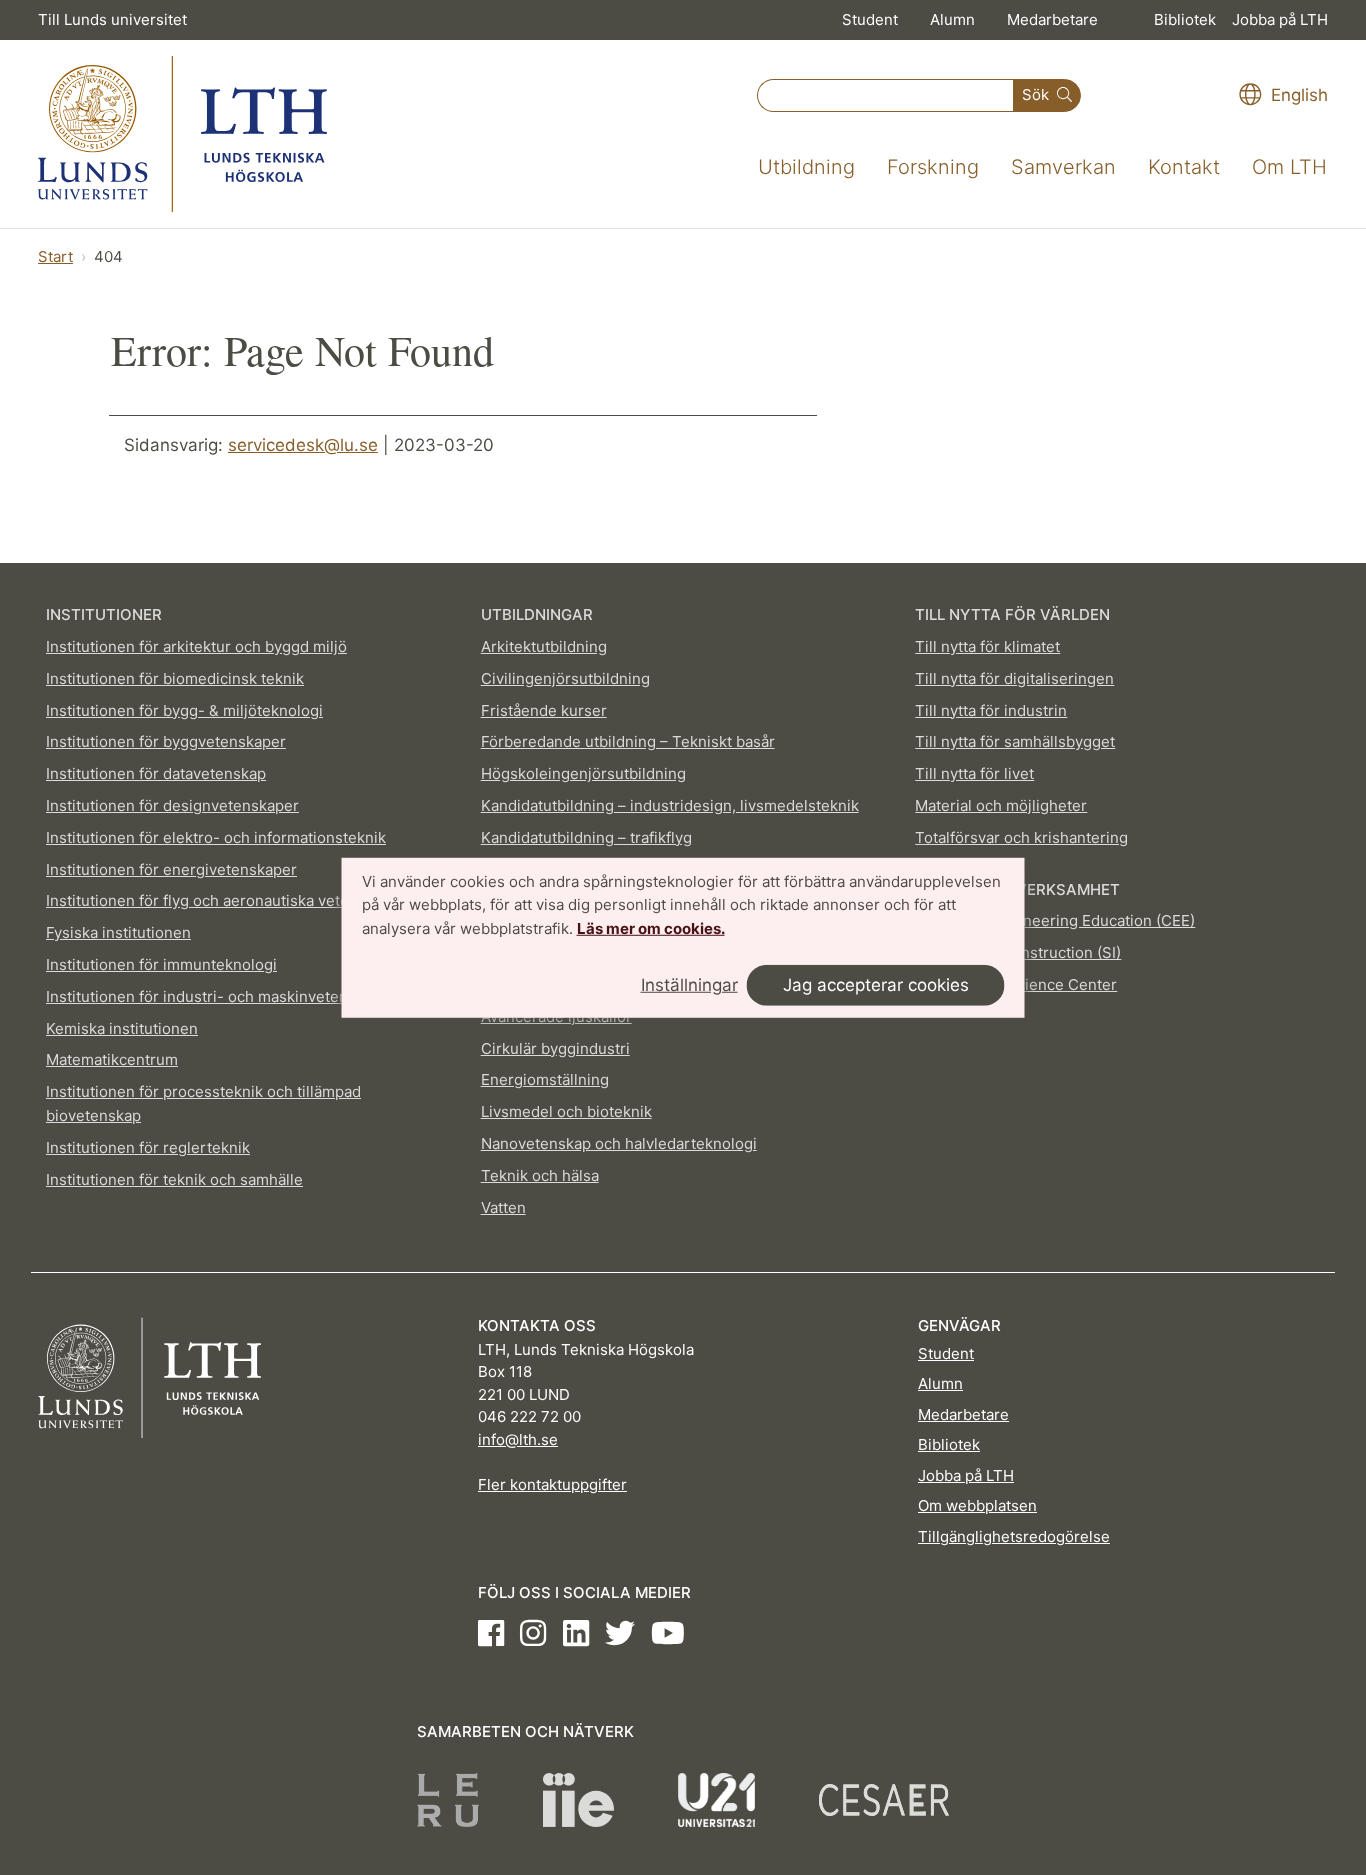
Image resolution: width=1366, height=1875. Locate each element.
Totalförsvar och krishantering (1021, 837)
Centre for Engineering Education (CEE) (1055, 920)
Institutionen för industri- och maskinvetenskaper (221, 996)
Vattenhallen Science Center (1016, 984)
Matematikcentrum (112, 1059)
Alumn (952, 19)
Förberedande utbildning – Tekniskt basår (628, 741)
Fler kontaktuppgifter (552, 1484)
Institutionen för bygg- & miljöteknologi (184, 710)
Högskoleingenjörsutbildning (583, 773)
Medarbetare (1052, 19)
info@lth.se (518, 1439)
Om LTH (1289, 167)
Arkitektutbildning (544, 646)
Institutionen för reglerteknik (148, 1147)
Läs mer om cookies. (651, 928)
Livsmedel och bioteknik (566, 1111)
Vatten (503, 1207)
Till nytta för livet (974, 773)
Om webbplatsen (977, 1505)
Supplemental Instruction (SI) (1018, 952)
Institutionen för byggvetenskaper (166, 741)
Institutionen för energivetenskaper (171, 869)
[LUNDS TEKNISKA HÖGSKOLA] (182, 134)
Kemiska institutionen (122, 1028)
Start (55, 256)
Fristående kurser (544, 710)
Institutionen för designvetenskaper (172, 805)
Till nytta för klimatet (987, 646)
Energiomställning (545, 1079)
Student (870, 19)
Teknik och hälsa (540, 1175)
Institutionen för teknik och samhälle (174, 1179)
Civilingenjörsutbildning (565, 678)
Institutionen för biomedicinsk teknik (175, 678)
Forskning (933, 167)
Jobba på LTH (1280, 19)
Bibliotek (1185, 19)
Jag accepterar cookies (876, 985)
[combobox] (885, 95)
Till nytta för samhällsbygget (1015, 741)
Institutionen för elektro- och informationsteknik (216, 837)
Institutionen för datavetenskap (156, 773)
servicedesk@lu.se (303, 445)
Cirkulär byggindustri (555, 1048)
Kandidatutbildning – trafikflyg (586, 837)
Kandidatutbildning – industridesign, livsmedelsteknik (670, 805)
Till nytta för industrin (991, 710)
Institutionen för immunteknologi (161, 964)
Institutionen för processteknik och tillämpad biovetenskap (203, 1103)
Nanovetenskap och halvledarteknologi (619, 1143)
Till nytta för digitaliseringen (1014, 678)
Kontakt (1184, 167)
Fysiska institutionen (118, 932)
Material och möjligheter (1001, 805)
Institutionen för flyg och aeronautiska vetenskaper (226, 900)
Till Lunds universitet (112, 19)
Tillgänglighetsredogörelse (1014, 1536)
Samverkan (1063, 167)
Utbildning (806, 167)
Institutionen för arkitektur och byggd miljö (196, 646)
